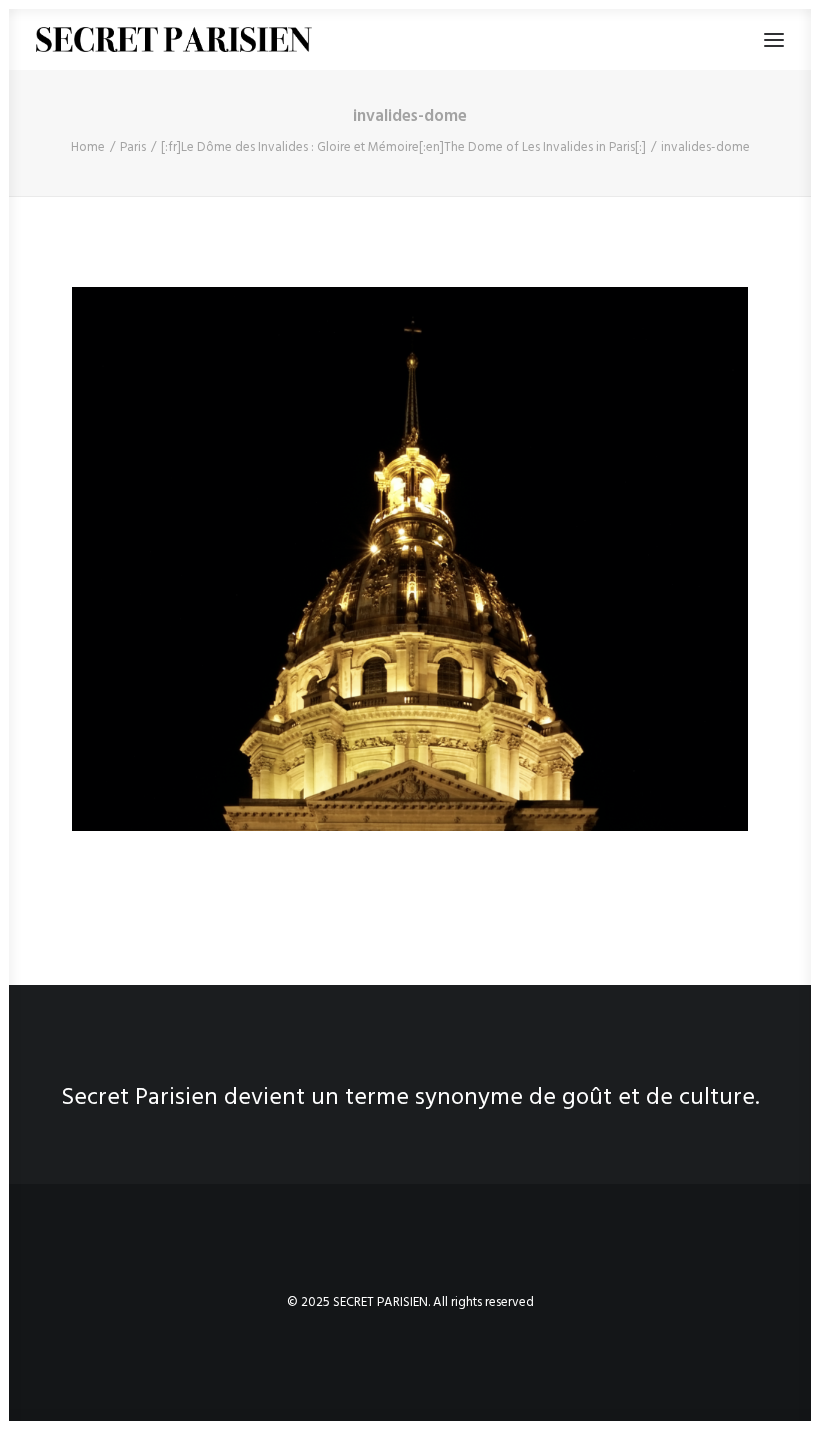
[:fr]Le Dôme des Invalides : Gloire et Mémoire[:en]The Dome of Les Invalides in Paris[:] (403, 147)
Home (88, 147)
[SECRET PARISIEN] (174, 39)
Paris (133, 147)
